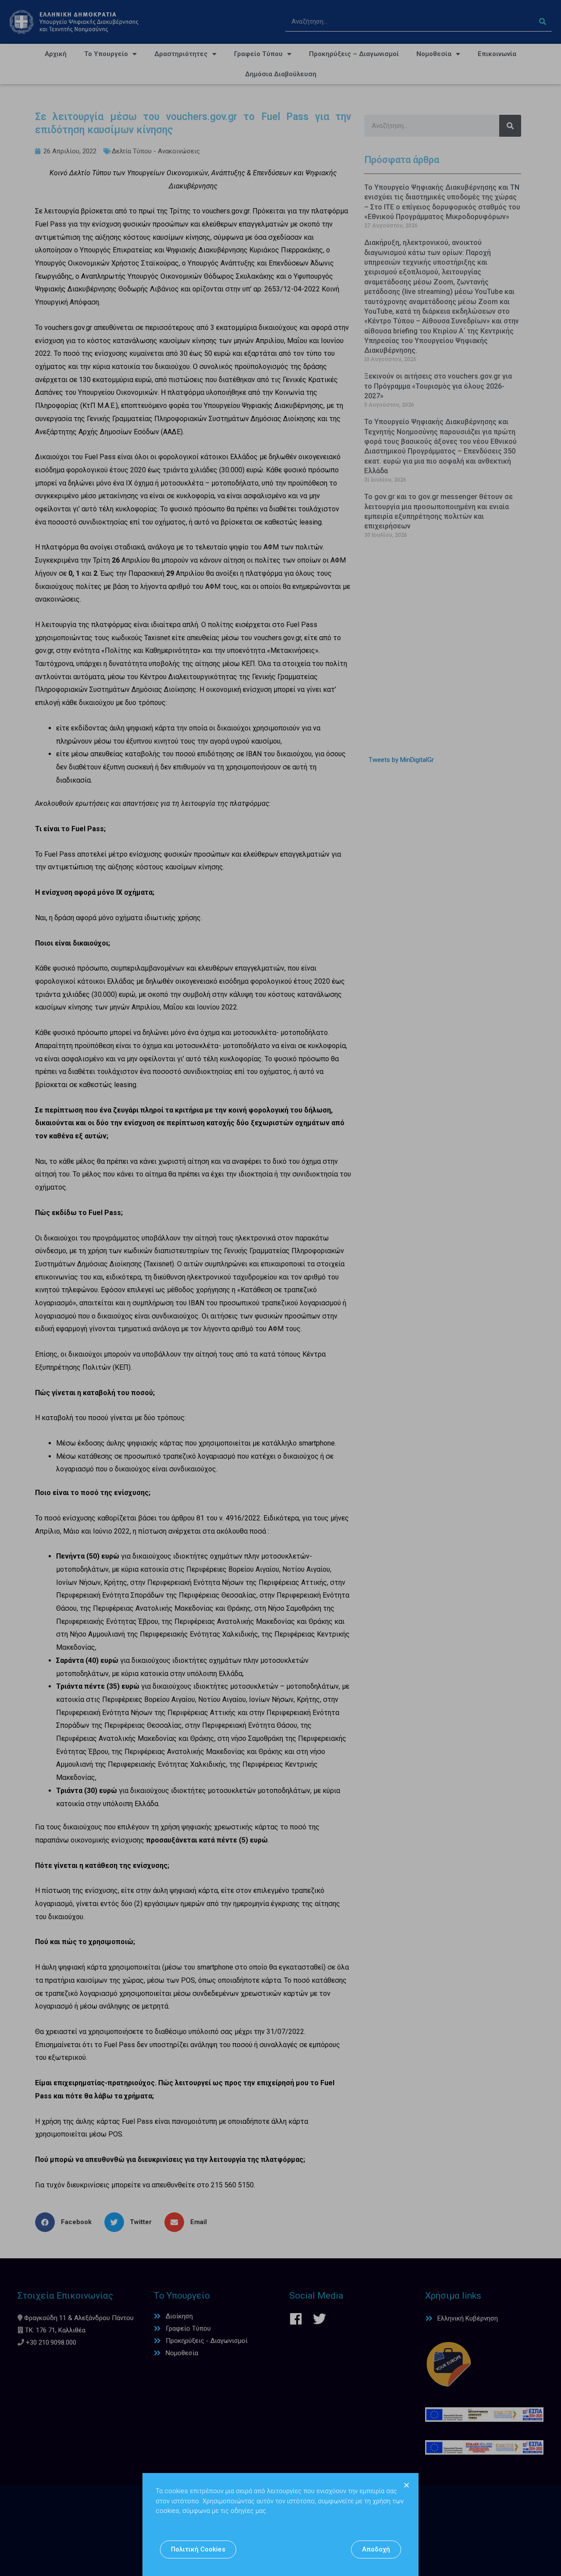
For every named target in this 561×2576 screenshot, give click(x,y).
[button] (198, 2549)
